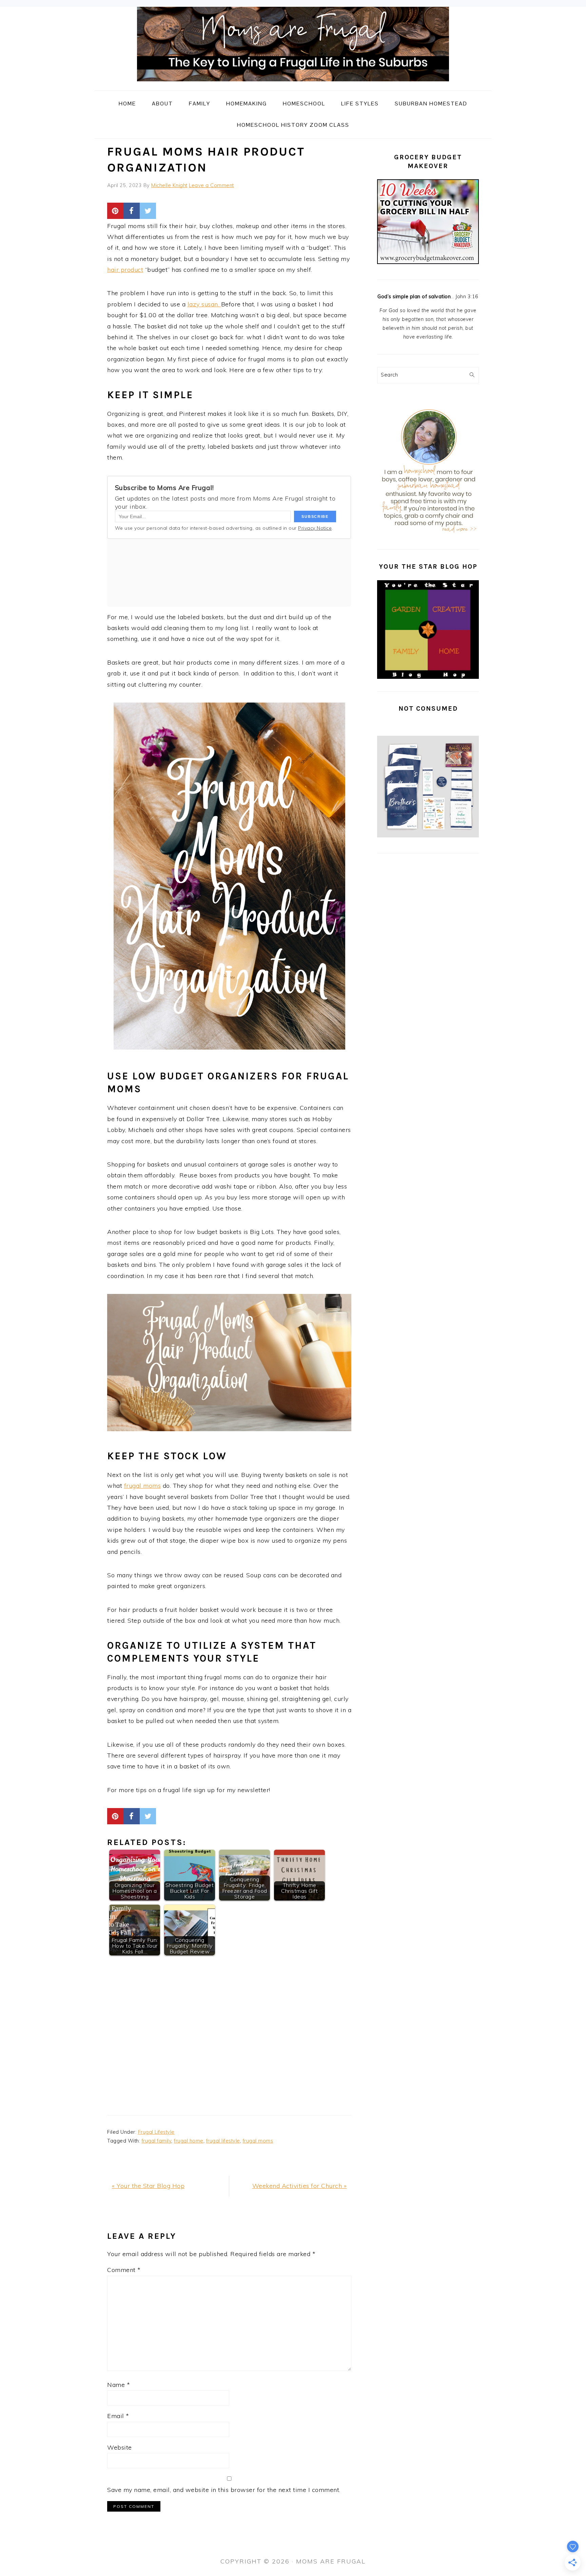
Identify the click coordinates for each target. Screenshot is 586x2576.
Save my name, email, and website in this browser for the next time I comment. (224, 2490)
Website (120, 2447)
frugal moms (143, 1486)
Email (118, 2416)
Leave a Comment (211, 185)
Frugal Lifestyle (156, 2132)
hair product (125, 270)
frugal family (157, 2141)
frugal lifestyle (223, 2141)
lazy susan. (204, 304)
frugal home (189, 2141)
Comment (124, 2270)
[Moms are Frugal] (293, 85)
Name (119, 2385)
